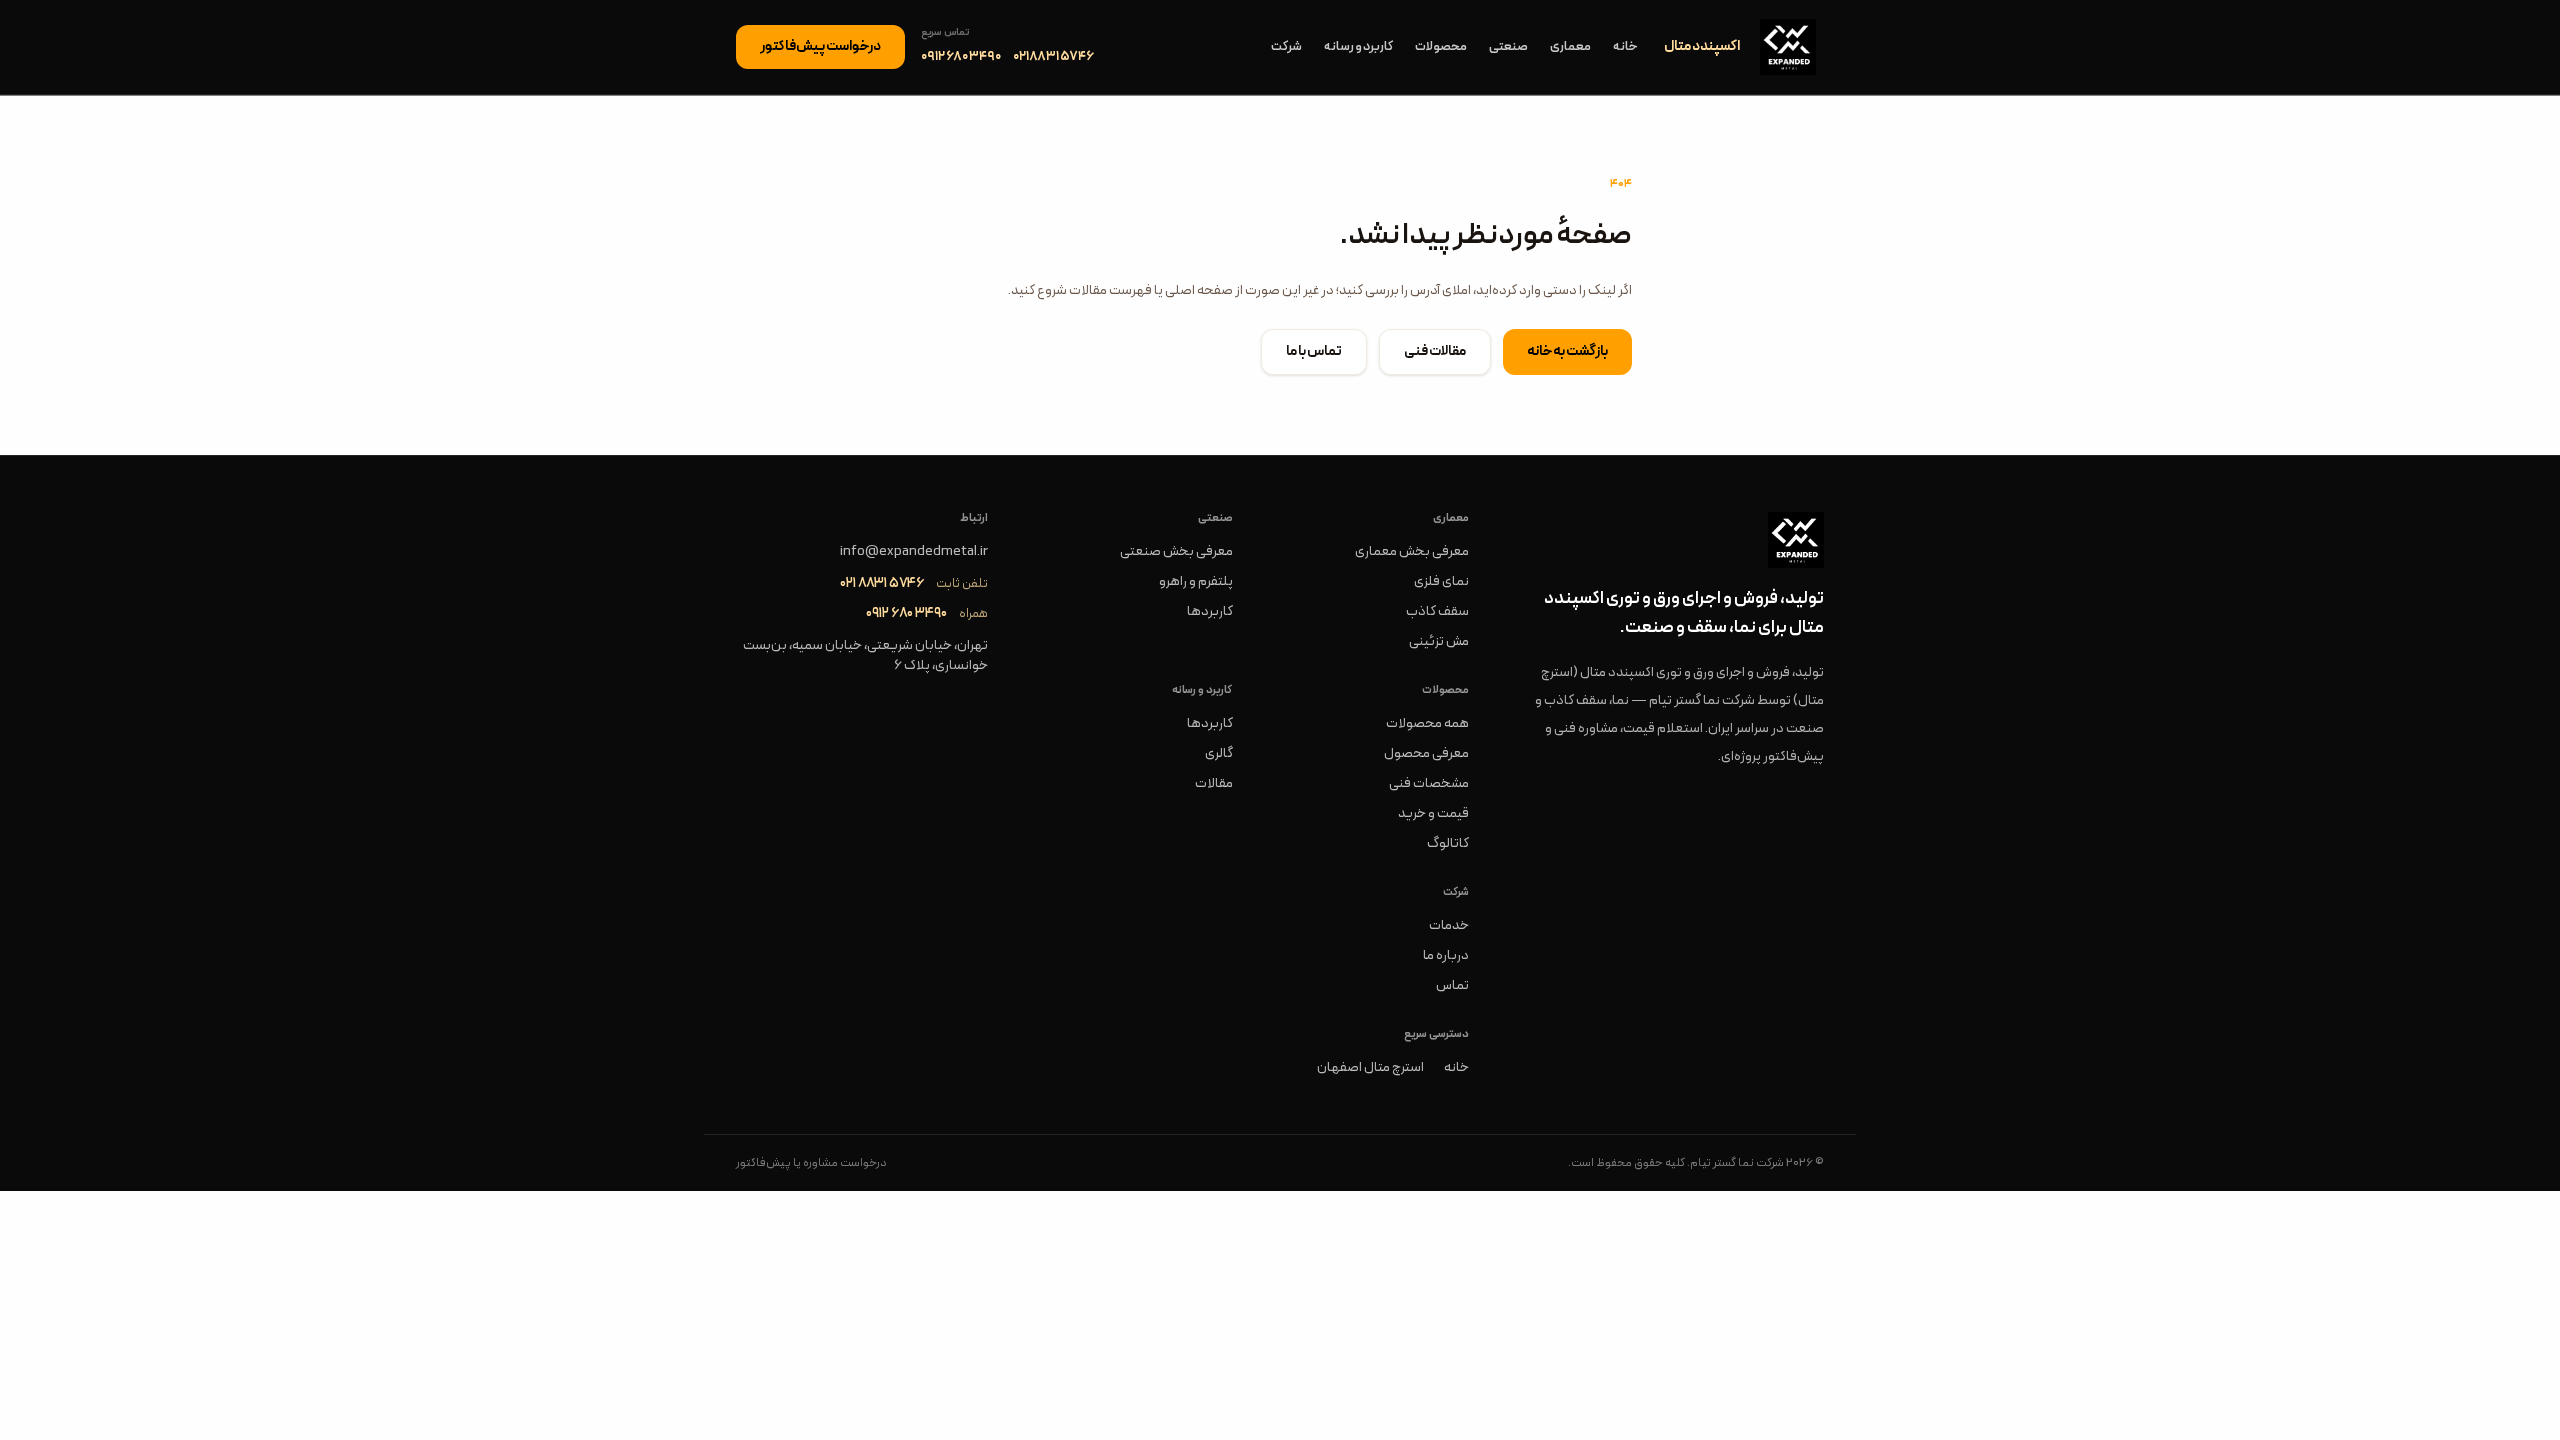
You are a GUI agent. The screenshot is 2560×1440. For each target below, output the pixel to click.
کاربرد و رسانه (1358, 47)
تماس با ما (1314, 351)
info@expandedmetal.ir (914, 551)
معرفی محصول (1426, 753)
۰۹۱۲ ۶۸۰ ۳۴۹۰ (961, 56)
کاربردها (1210, 611)
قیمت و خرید (1433, 813)
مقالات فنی (1435, 351)
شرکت (1286, 47)
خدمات (1449, 925)
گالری (1219, 753)
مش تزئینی (1439, 641)
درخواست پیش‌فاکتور (820, 46)
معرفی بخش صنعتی (1176, 551)
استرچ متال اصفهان (1370, 1067)
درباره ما (1446, 955)
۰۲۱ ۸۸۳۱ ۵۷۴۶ (1053, 56)
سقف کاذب (1437, 611)
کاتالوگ (1448, 843)
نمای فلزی (1441, 581)
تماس (1452, 985)
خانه (1625, 47)
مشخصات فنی (1429, 783)
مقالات (1214, 783)
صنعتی (1508, 47)
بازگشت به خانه (1567, 351)
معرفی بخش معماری (1412, 551)
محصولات (1441, 47)
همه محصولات (1427, 723)
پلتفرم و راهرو (1196, 581)
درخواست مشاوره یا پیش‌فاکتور (811, 1163)
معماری (1570, 47)
